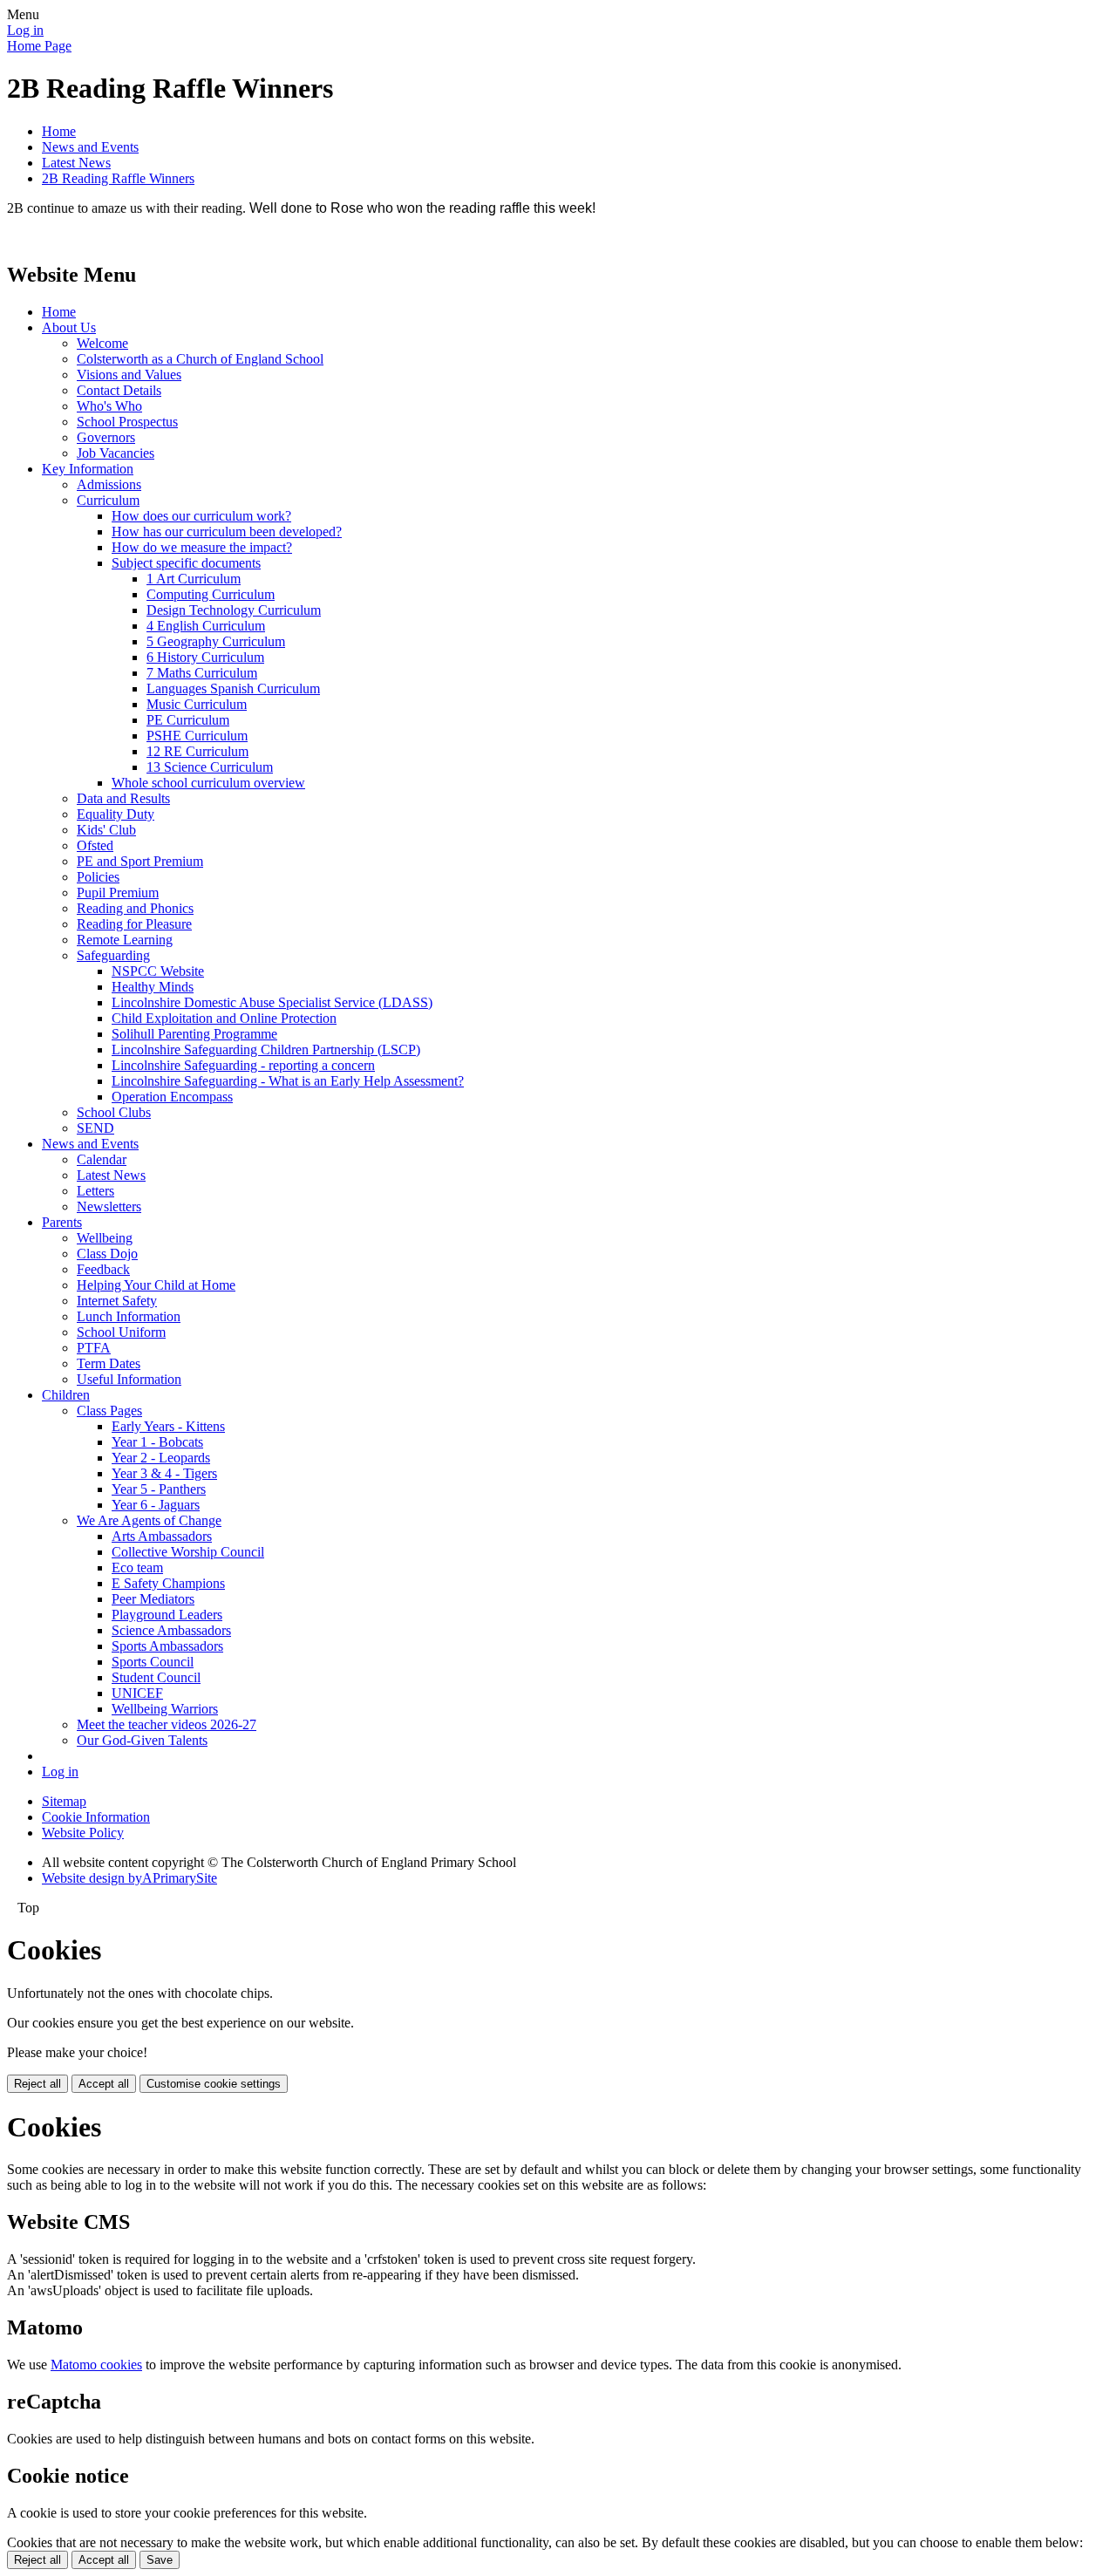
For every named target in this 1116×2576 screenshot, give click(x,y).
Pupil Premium (118, 893)
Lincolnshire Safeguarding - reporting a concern (243, 1065)
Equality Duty (116, 814)
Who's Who (109, 406)
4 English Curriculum (206, 626)
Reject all (37, 2084)
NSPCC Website (158, 971)
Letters (95, 1191)
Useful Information (129, 1379)
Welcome (102, 343)
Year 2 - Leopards (161, 1458)
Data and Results (123, 798)
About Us (69, 327)
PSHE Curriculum (197, 736)
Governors (106, 437)
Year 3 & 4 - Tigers (164, 1473)
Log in (25, 30)
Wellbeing (105, 1238)
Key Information (88, 469)
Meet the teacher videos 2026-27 (167, 1724)
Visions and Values (129, 375)
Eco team (137, 1567)
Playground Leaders (167, 1615)
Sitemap (64, 1801)
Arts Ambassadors (162, 1536)
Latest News (76, 163)
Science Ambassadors (171, 1630)
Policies (98, 877)
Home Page (39, 46)
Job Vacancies (116, 453)
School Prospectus (127, 422)
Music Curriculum (197, 704)
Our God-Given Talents (142, 1740)
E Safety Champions (168, 1583)
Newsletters (109, 1206)
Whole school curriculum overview (208, 783)
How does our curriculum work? (201, 516)
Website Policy (83, 1833)
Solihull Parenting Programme (194, 1034)
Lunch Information (129, 1316)
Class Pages (109, 1411)
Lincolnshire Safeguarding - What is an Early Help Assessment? (288, 1081)
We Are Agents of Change (149, 1520)
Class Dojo (107, 1254)
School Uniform (121, 1332)
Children (66, 1395)
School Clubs (114, 1112)
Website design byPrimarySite (129, 1878)
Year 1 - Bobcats (157, 1442)
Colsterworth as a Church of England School (200, 359)
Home (59, 131)
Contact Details (119, 390)
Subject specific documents (186, 563)
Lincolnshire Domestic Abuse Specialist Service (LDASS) (272, 1002)
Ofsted (95, 845)
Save (160, 2560)
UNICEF (137, 1693)
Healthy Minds (153, 987)
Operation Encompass (172, 1097)
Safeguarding (113, 955)
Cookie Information (96, 1817)
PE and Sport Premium (140, 861)
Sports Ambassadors (167, 1646)
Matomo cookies (96, 2365)
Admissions (109, 484)
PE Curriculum (188, 720)
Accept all (104, 2084)
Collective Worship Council (188, 1552)
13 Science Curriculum (210, 767)
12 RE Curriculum (197, 751)
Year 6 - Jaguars (156, 1505)
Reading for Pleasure (134, 924)
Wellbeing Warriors (165, 1709)
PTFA (94, 1348)
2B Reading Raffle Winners (118, 178)
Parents (62, 1222)
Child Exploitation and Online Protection (224, 1018)
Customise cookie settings (214, 2084)
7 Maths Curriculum (202, 673)
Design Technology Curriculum (234, 610)
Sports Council (153, 1662)
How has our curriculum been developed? (227, 532)
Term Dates (109, 1363)
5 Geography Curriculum (216, 641)
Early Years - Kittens (168, 1426)
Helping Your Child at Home (156, 1285)
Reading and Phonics (135, 908)
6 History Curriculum (205, 657)
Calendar (102, 1159)
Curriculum (108, 500)
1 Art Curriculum (194, 579)
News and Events (90, 147)
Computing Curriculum (211, 594)
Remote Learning (125, 940)
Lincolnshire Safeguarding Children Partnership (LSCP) (266, 1049)
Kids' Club (106, 830)
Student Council (156, 1677)
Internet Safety (117, 1301)
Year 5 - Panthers (159, 1489)
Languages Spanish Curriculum (233, 688)
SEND (95, 1128)
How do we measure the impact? (202, 547)
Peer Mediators (153, 1599)
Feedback (103, 1269)
